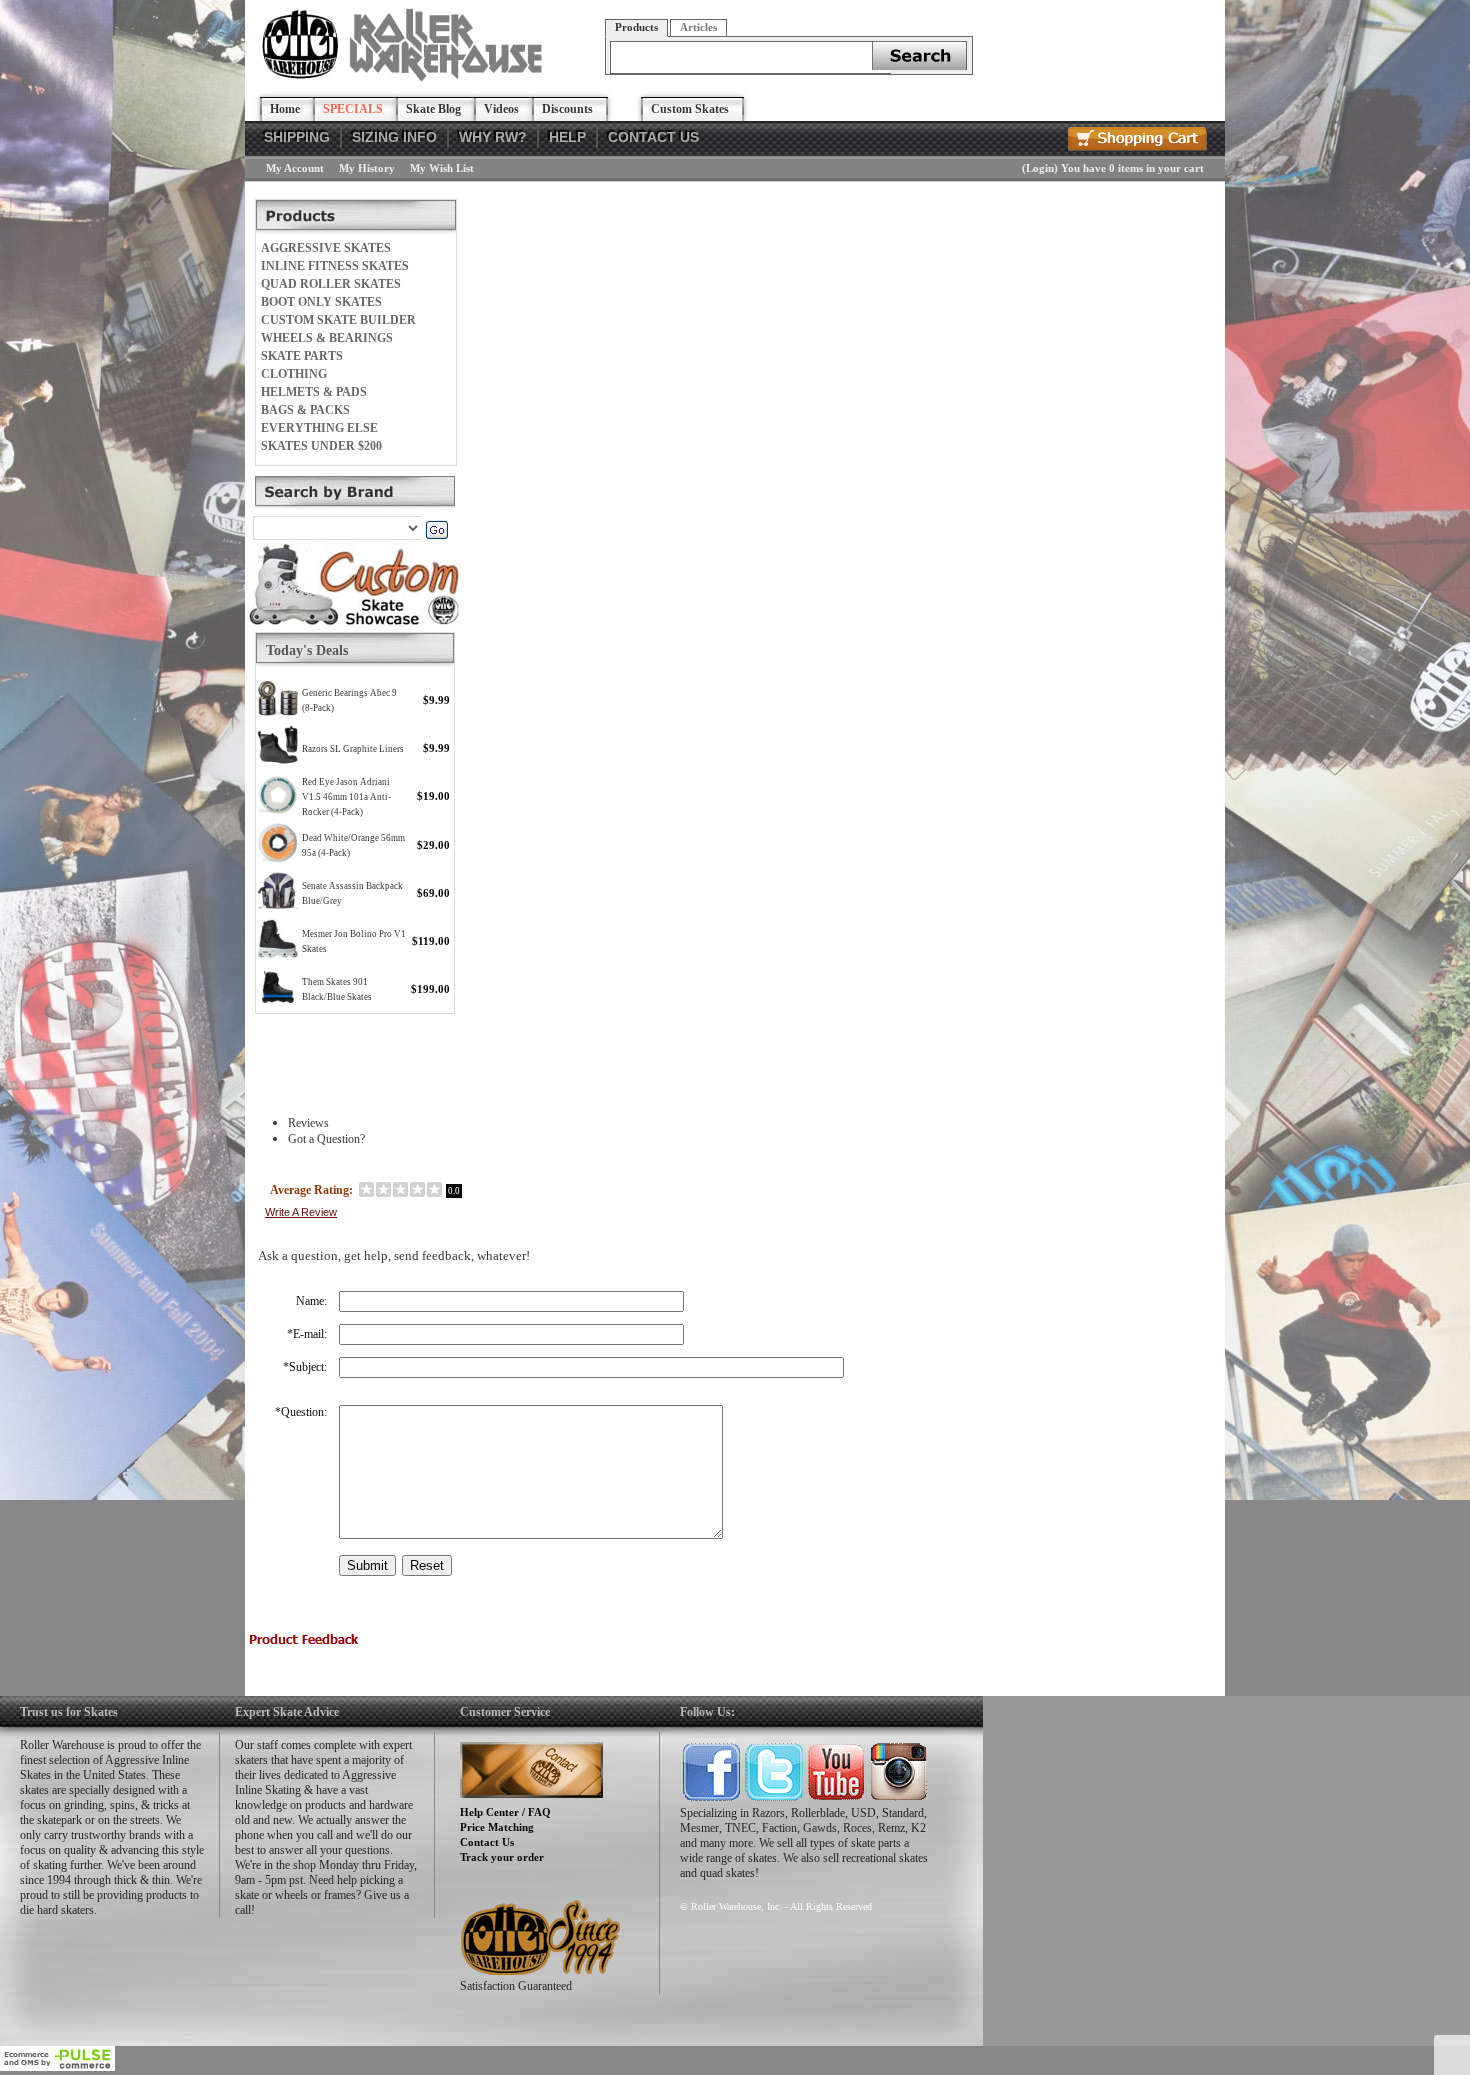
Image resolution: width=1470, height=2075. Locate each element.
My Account (295, 168)
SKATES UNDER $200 (321, 446)
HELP (567, 137)
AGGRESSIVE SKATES (326, 248)
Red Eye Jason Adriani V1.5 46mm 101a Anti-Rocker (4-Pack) (346, 797)
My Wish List (442, 168)
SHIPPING (297, 137)
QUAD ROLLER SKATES (331, 284)
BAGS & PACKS (305, 410)
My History (367, 168)
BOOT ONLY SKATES (321, 302)
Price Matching (497, 1827)
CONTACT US (653, 137)
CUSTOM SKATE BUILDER (338, 320)
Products (636, 27)
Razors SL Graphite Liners (353, 749)
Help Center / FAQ (505, 1812)
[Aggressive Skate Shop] (405, 78)
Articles (698, 27)
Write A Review (301, 1212)
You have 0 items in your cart (1132, 168)
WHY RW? (493, 137)
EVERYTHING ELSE (319, 428)
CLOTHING (294, 374)
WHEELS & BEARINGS (327, 338)
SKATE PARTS (302, 356)
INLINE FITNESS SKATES (335, 266)
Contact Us (487, 1842)
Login (1040, 168)
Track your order (502, 1857)
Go (436, 530)
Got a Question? (326, 1139)
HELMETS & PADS (314, 392)
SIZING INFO (394, 137)
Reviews (308, 1123)
